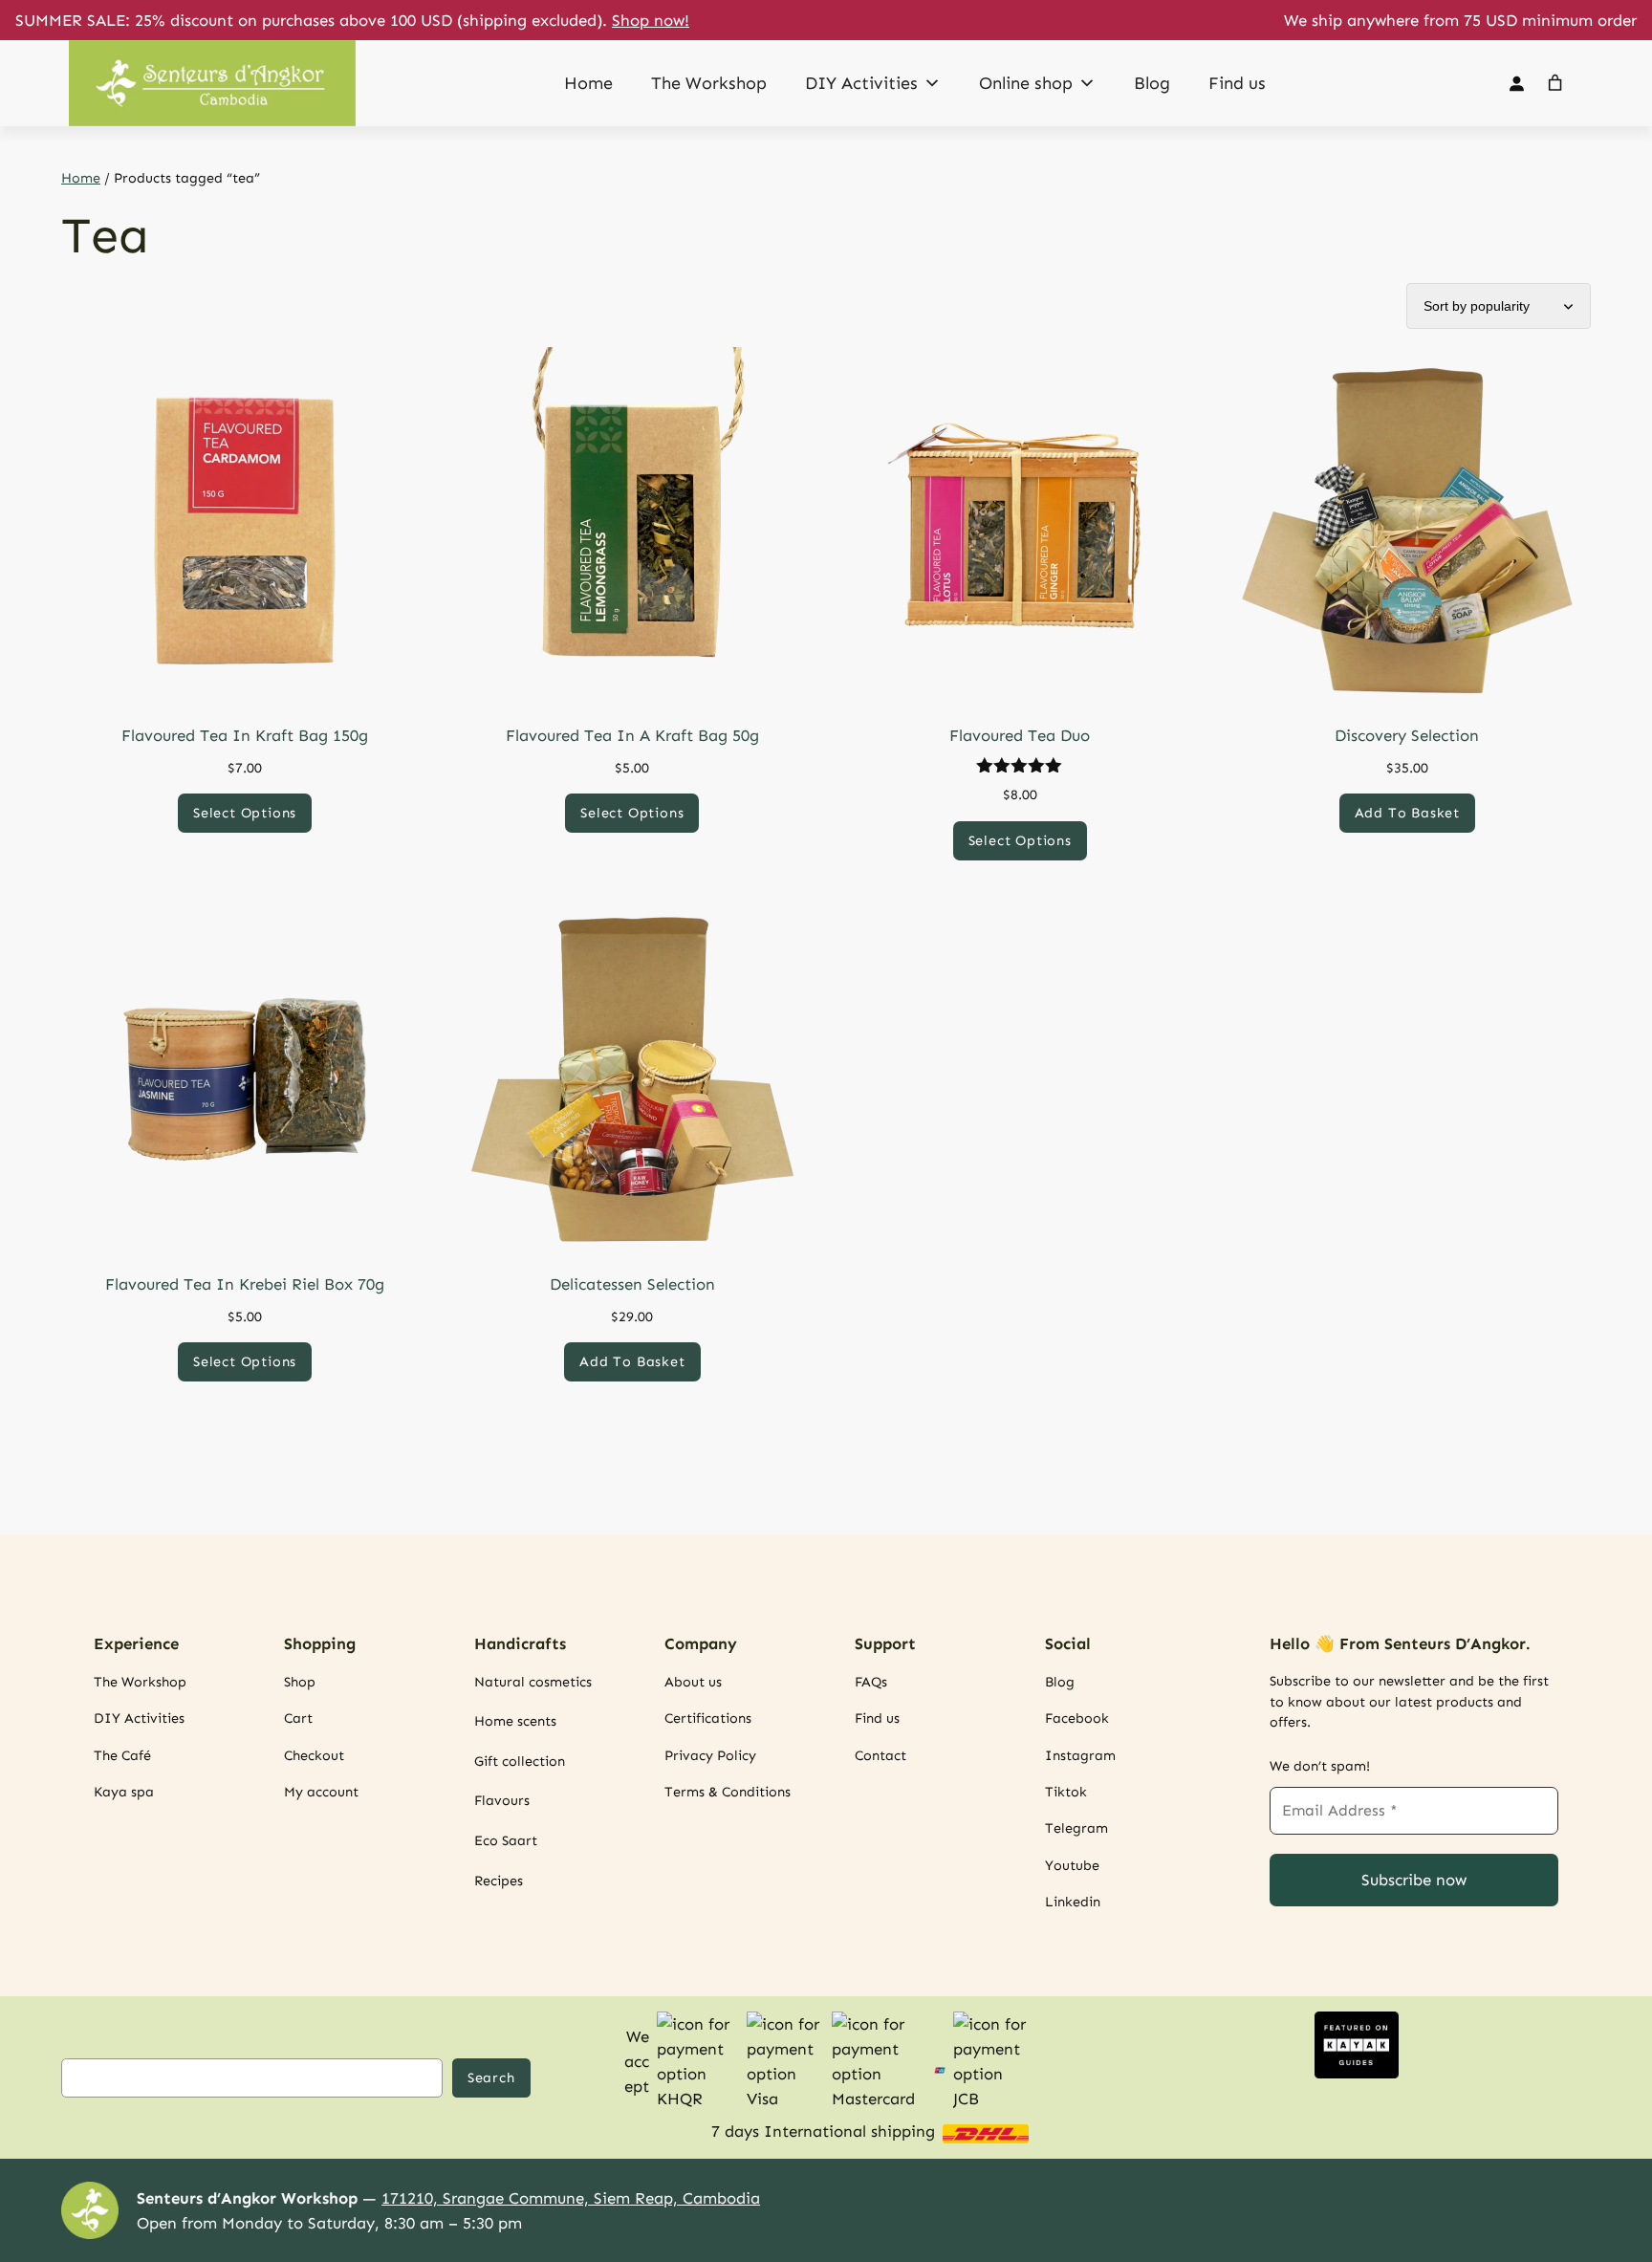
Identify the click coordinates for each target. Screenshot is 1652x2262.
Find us (1237, 83)
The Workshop (709, 83)
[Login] (1516, 84)
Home (588, 83)
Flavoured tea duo (1020, 735)
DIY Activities (861, 83)
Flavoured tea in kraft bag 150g (245, 735)
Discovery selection (1407, 735)
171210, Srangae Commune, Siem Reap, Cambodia (571, 2198)
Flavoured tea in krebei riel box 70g (245, 1284)
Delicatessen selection (632, 1284)
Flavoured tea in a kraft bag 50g (632, 735)
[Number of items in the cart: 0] (1555, 83)
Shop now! (651, 20)
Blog (1152, 83)
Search (491, 2077)
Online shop (1026, 83)
